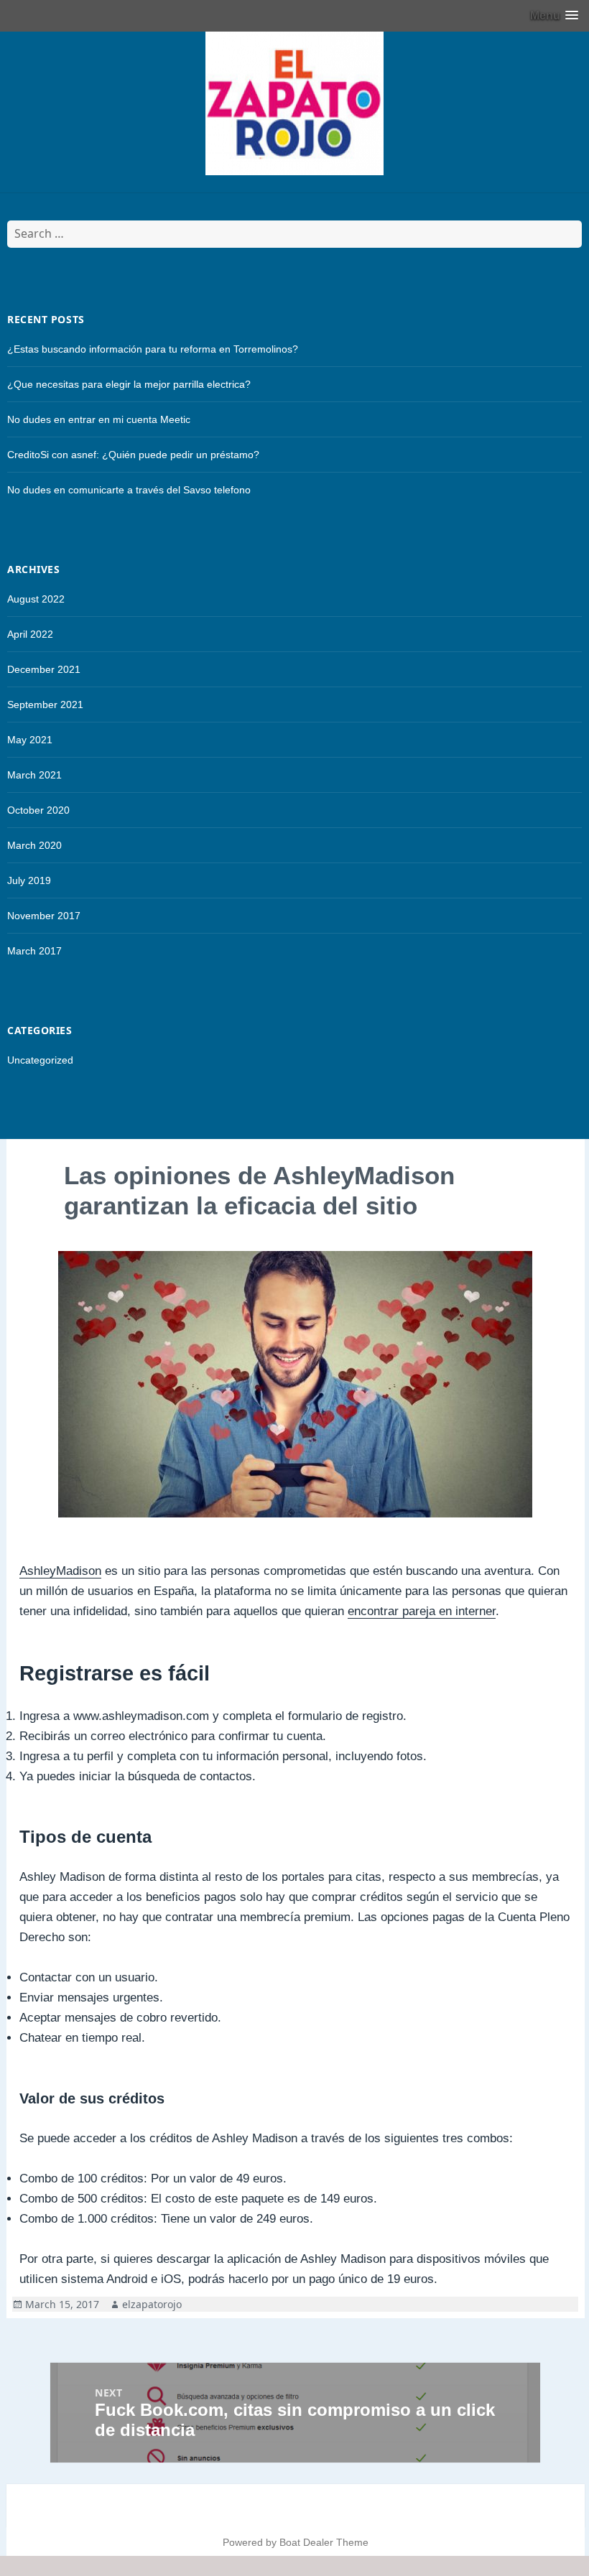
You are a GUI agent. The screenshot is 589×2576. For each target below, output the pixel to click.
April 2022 (30, 634)
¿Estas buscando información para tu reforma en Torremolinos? (153, 349)
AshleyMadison (60, 1571)
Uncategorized (40, 1060)
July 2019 (29, 880)
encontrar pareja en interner (422, 1611)
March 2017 (34, 951)
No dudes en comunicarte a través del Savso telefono (129, 490)
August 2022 (36, 599)
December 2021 (44, 669)
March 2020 (34, 845)
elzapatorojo (152, 2304)
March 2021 (34, 775)
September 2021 (45, 705)
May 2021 (30, 740)
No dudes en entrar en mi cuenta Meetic (99, 419)
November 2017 (44, 916)
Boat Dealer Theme (324, 2542)
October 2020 (38, 810)
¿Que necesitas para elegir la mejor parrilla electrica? (129, 384)
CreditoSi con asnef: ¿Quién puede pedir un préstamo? (133, 455)
